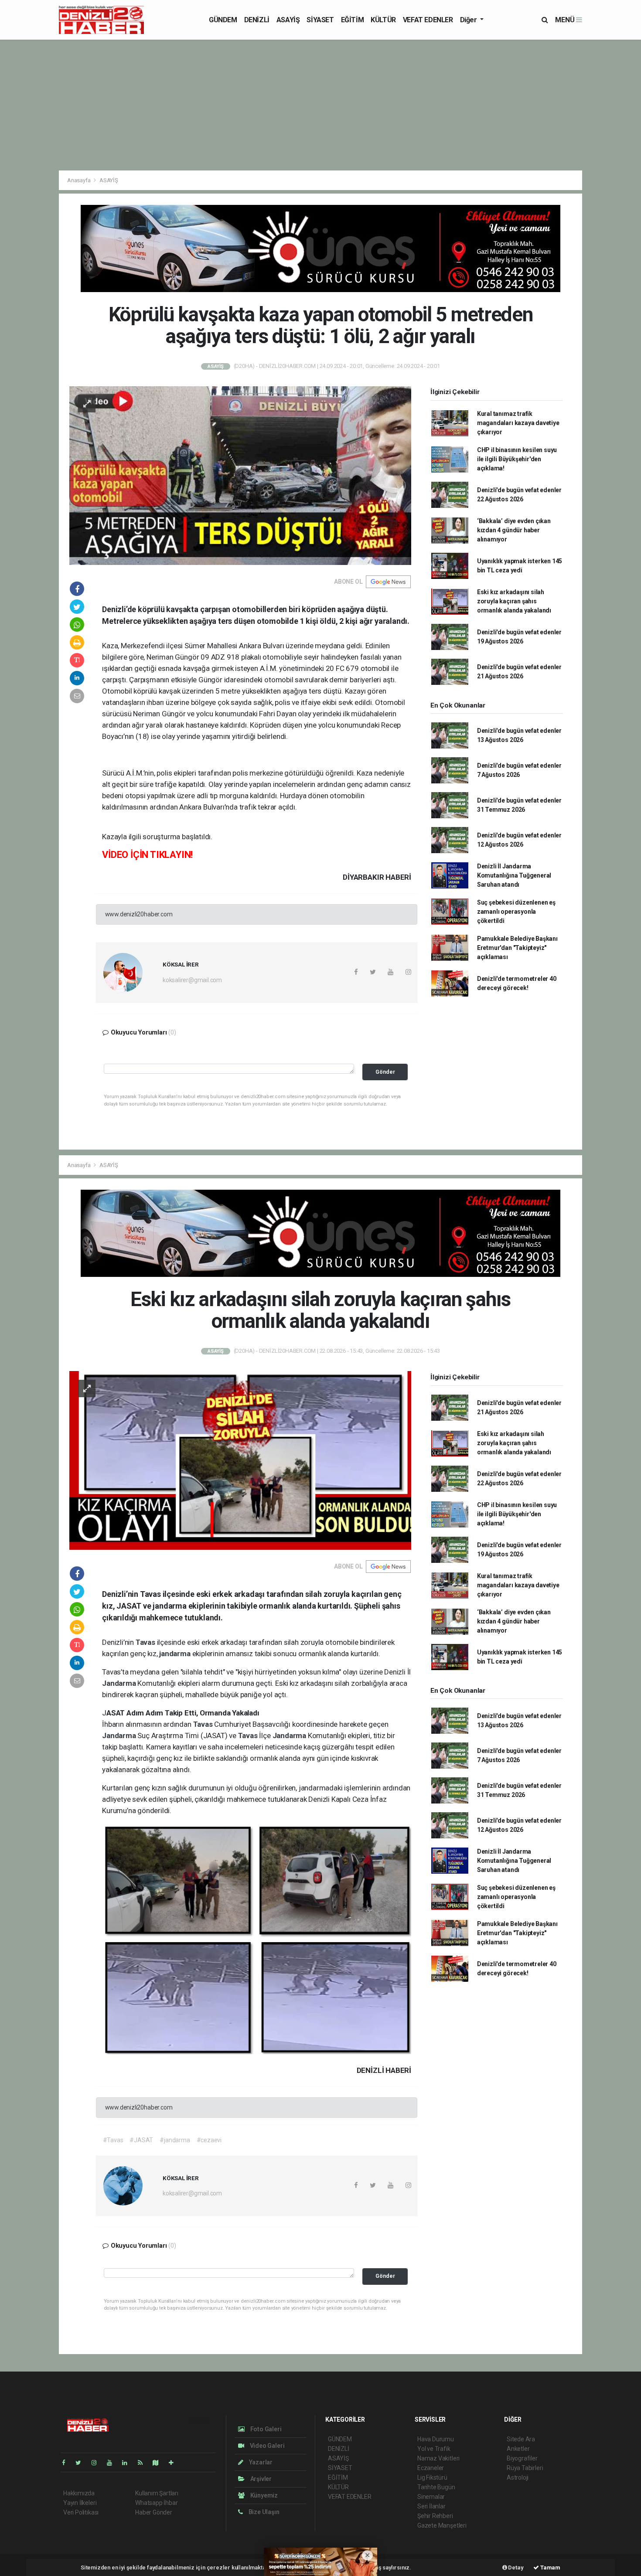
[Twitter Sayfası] (82, 2463)
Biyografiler (522, 2458)
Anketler (518, 2449)
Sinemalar (431, 2497)
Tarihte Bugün (436, 2487)
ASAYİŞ (288, 20)
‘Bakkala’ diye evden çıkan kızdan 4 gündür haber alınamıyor (514, 530)
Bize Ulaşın (263, 2512)
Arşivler (260, 2479)
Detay (515, 2567)
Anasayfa (79, 180)
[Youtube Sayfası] (113, 2463)
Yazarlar (260, 2462)
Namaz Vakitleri (438, 2458)
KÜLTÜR (383, 20)
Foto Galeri (265, 2429)
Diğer (469, 20)
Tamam (550, 2567)
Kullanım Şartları (157, 2493)
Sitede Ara (521, 2439)
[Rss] (144, 2463)
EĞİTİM (353, 20)
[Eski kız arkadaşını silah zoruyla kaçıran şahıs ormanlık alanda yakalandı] (240, 1460)
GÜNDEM (223, 20)
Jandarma (120, 1683)
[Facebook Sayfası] (67, 2463)
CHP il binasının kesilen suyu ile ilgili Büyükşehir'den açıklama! (517, 459)
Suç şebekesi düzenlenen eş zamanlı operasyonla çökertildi (516, 912)
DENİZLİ (257, 20)
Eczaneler (431, 2468)
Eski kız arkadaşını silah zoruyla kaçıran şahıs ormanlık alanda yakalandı (514, 601)
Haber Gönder (154, 2512)
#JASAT (141, 2140)
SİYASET (320, 20)
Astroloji (518, 2477)
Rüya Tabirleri (525, 2468)
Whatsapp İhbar (156, 2503)
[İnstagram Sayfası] (98, 2463)
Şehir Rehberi (435, 2516)
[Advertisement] (320, 105)
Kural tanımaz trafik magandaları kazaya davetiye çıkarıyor (518, 423)
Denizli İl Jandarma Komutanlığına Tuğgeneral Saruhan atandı (514, 875)
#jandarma (175, 2140)
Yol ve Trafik (434, 2449)
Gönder (385, 1072)
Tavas (146, 1642)
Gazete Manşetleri (442, 2525)
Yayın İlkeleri (80, 2503)
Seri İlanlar (431, 2506)
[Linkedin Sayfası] (128, 2463)
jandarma (176, 1654)
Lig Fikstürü (432, 2477)
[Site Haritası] (159, 2463)
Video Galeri (266, 2446)
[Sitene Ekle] (175, 2463)
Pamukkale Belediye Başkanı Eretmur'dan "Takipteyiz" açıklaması (517, 948)
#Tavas (113, 2140)
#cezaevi (209, 2140)
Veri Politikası (81, 2512)
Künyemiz (263, 2495)
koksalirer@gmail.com (192, 980)
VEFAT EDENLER (428, 20)
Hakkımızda (79, 2493)
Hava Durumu (436, 2439)
